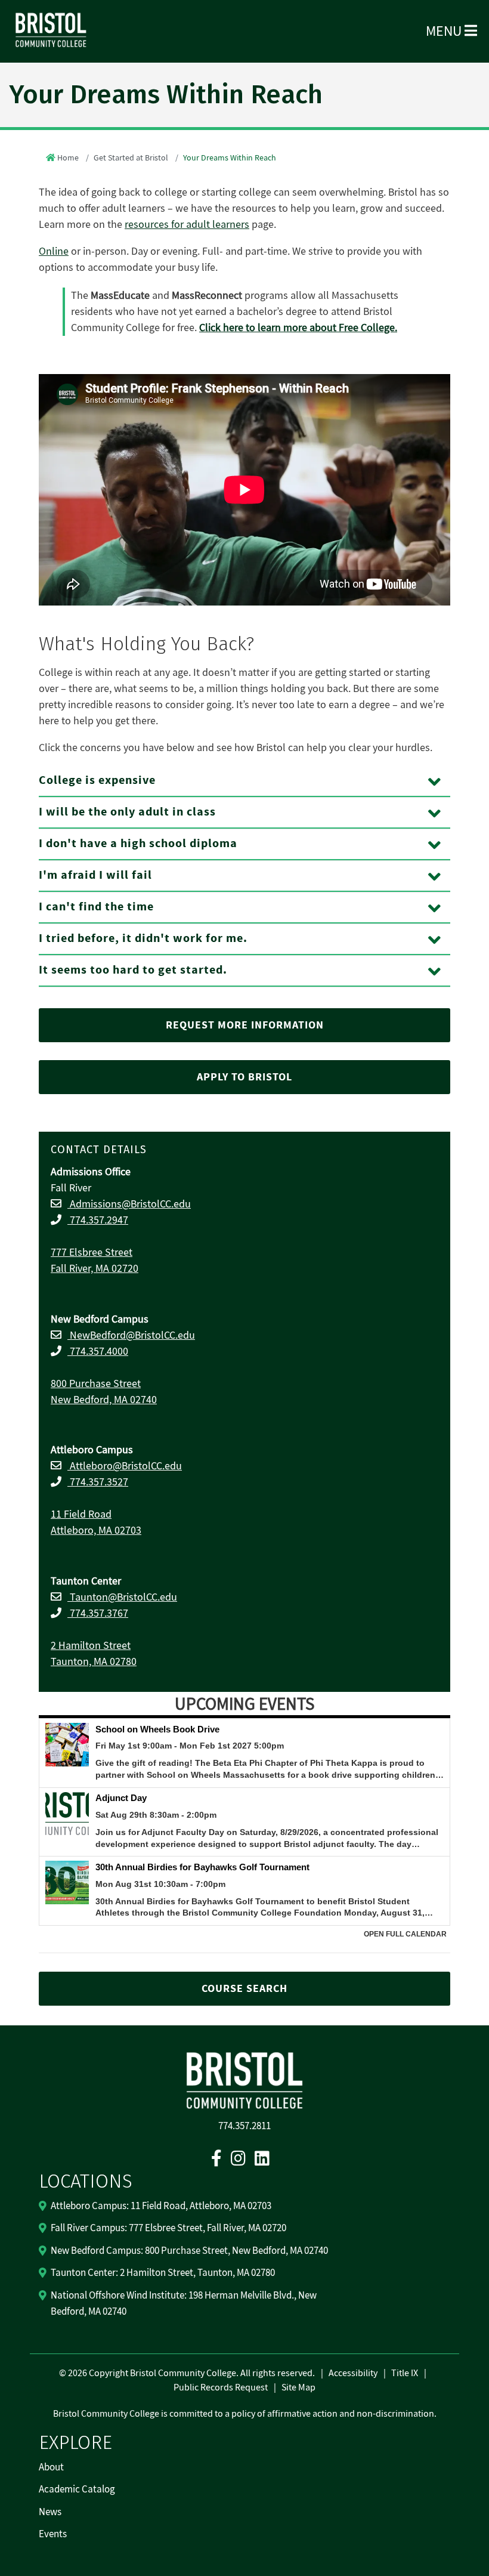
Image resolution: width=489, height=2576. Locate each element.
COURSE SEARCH (244, 1989)
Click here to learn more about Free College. (298, 328)
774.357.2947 (98, 1220)
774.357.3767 (98, 1613)
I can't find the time (96, 907)
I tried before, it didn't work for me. (143, 939)
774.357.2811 (244, 2126)
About (51, 2467)
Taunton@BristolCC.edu (122, 1597)
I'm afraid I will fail (95, 875)
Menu (445, 31)
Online (54, 251)
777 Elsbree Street (92, 1253)
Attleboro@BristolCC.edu (125, 1466)
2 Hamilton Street (91, 1646)
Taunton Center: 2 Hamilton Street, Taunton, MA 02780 (163, 2273)
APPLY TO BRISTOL (244, 1077)
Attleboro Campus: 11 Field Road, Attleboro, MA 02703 (161, 2206)
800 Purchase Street (96, 1384)
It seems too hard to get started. (133, 970)
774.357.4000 (98, 1352)
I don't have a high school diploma (138, 844)
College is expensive (97, 781)
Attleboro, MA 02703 (96, 1531)
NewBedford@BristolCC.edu (131, 1335)
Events (53, 2534)
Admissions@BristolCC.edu (129, 1204)
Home (68, 158)
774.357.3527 (98, 1482)
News (50, 2512)
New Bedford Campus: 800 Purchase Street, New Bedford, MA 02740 (189, 2251)
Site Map (298, 2387)
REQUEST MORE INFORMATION (245, 1025)
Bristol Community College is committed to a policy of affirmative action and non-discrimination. (245, 2414)
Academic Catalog (77, 2489)
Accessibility (353, 2373)
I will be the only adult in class (127, 812)
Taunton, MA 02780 (94, 1662)
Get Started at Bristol (131, 158)
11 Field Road (81, 1514)
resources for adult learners (187, 225)
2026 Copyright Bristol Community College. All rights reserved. (191, 2373)
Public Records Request (221, 2387)
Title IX (405, 2373)
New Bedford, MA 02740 (104, 1400)
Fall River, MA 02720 (95, 1269)
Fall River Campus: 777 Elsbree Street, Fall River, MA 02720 (168, 2228)
